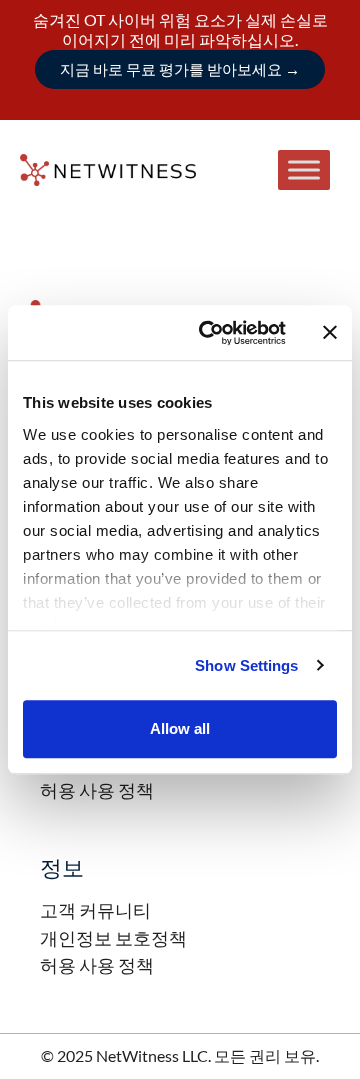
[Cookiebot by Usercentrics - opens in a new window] (211, 333)
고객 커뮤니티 (95, 910)
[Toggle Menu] (304, 169)
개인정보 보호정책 (113, 938)
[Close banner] (330, 333)
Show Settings (246, 665)
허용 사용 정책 (97, 790)
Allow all (180, 728)
